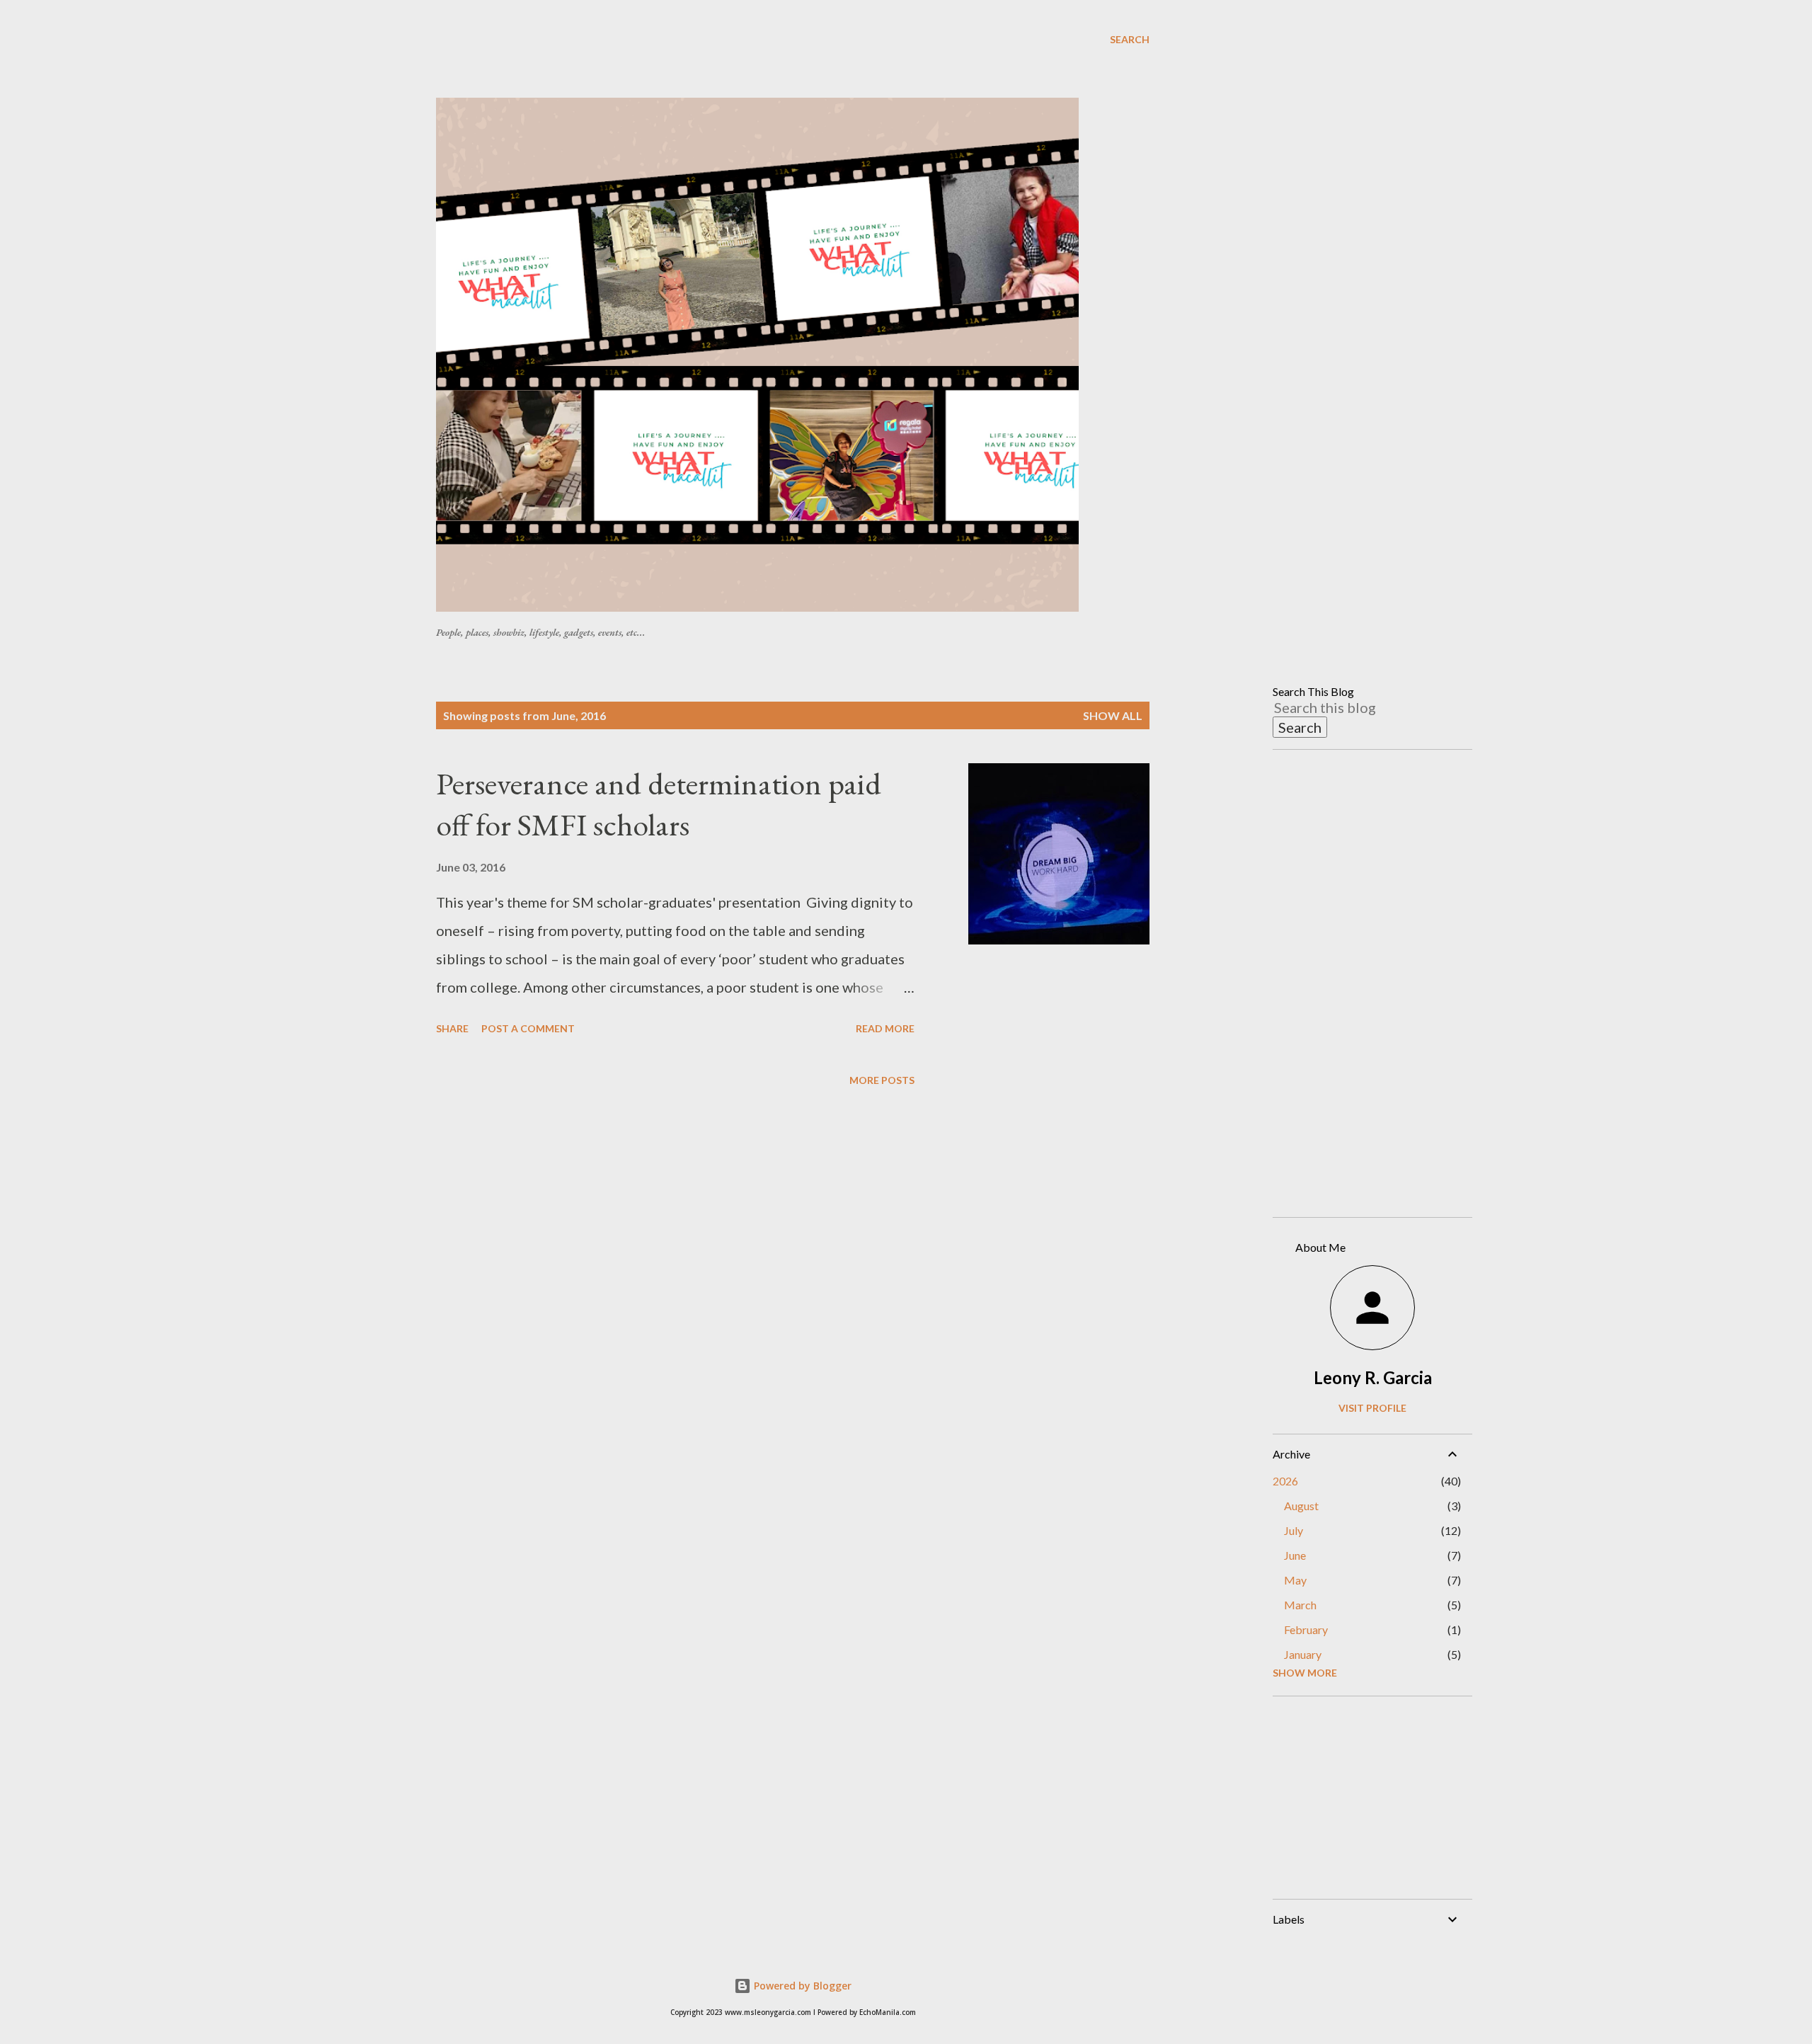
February (1306, 1629)
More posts (882, 1080)
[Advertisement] (779, 63)
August (1301, 1506)
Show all (1113, 715)
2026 (1285, 1481)
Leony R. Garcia (1373, 1377)
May (1295, 1580)
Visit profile (1372, 1408)
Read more (885, 1028)
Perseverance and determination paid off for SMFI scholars (659, 804)
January (1303, 1654)
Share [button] (452, 1028)
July (1294, 1530)
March (1300, 1605)
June (1295, 1555)
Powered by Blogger (801, 1986)
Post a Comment (528, 1028)
